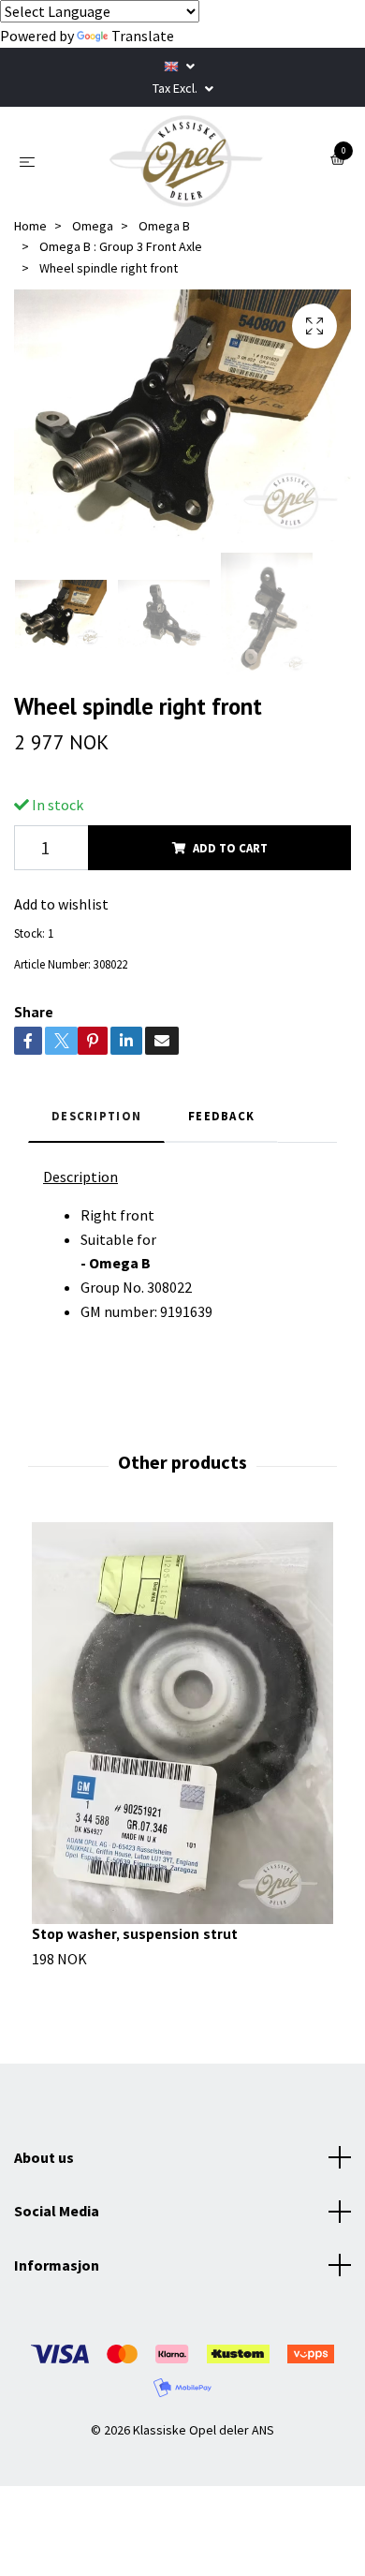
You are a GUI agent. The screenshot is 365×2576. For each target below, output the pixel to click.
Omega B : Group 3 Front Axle (121, 246)
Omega (93, 226)
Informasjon (57, 2265)
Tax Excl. (176, 88)
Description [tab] (96, 1116)
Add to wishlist (61, 904)
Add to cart (230, 848)
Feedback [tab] (221, 1116)
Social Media (57, 2211)
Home (30, 226)
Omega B (164, 226)
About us (44, 2157)
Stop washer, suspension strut (135, 1933)
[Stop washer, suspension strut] (182, 1723)
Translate (143, 36)
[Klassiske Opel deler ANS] (186, 161)
